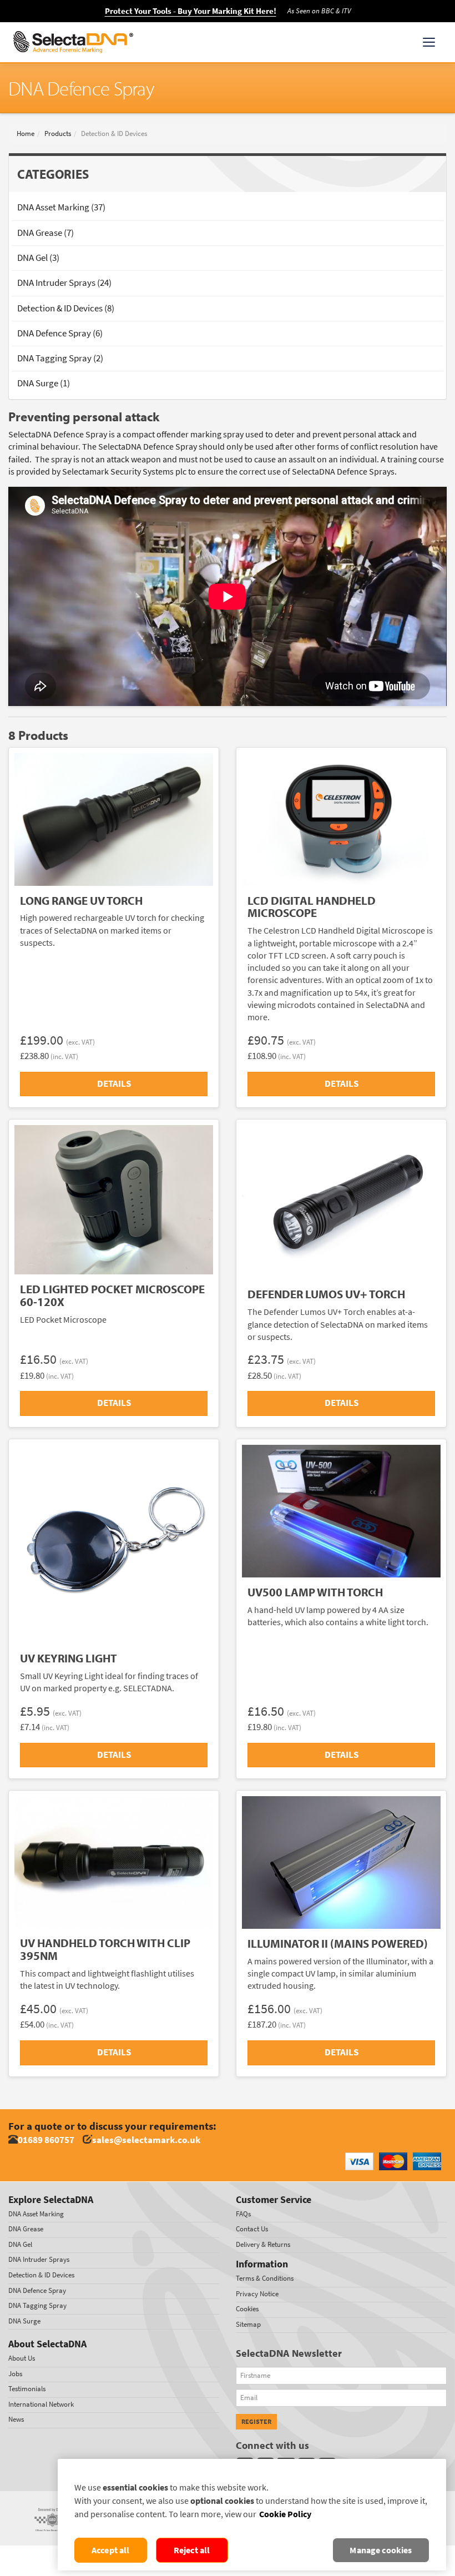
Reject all (192, 2550)
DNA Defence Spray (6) (60, 333)
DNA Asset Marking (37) (61, 207)
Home (26, 133)
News (16, 2419)
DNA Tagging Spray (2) (60, 358)
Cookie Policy (285, 2514)
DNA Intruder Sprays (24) (64, 283)
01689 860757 (46, 2140)
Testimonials (27, 2389)
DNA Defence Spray (37, 2290)
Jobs (15, 2374)
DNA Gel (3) (38, 258)
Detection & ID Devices (41, 2275)
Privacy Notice (257, 2294)
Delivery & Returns (263, 2244)
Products (58, 133)
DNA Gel (20, 2244)
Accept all (111, 2550)
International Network (41, 2404)
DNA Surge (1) (44, 383)
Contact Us (252, 2229)
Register (256, 2422)
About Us (22, 2358)
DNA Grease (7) (46, 233)
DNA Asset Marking (36, 2214)
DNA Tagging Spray (37, 2305)
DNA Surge (24, 2321)
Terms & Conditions (265, 2278)
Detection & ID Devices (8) (66, 308)
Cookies (247, 2309)
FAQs (243, 2214)
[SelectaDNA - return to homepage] (73, 42)
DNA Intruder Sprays (39, 2259)
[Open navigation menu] (429, 42)
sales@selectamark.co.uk (146, 2140)
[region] (252, 2515)
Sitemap (248, 2324)
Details (114, 1084)
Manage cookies (381, 2550)
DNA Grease (26, 2229)
